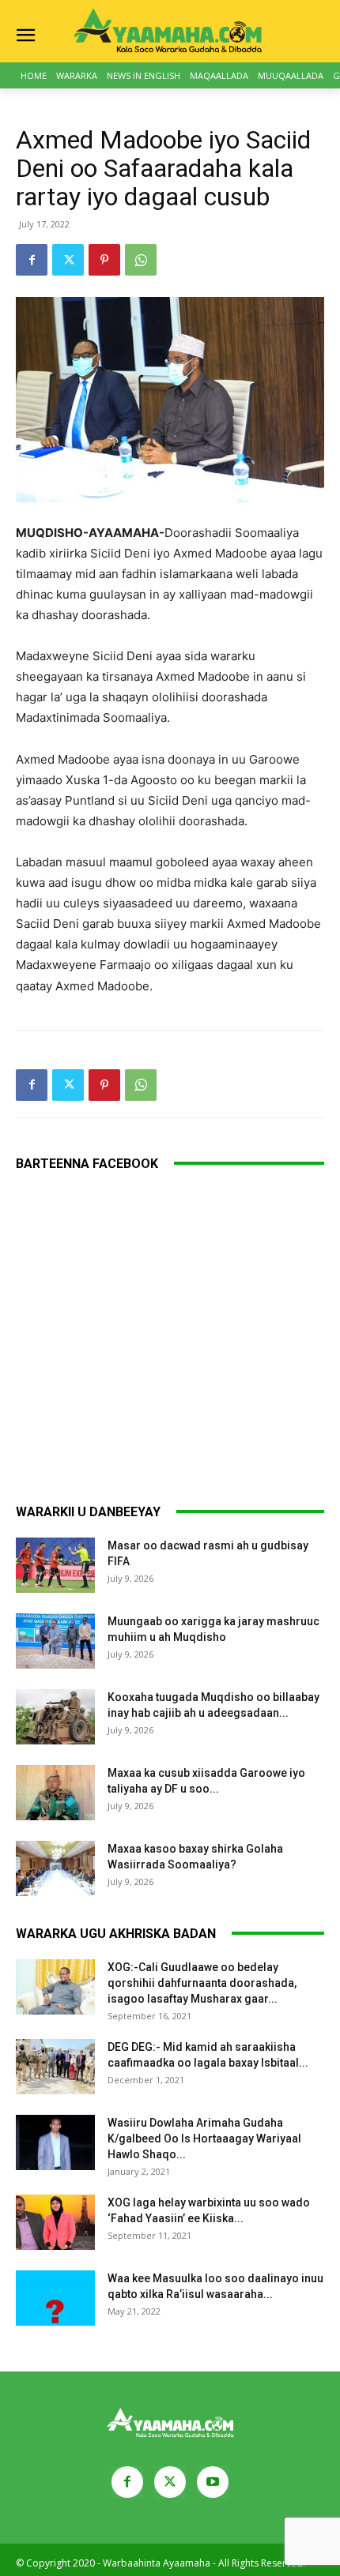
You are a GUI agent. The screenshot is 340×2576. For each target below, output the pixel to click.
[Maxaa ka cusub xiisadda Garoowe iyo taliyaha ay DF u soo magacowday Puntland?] (55, 1793)
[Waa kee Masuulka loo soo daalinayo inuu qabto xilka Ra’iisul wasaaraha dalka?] (55, 2298)
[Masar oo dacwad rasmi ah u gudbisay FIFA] (55, 1565)
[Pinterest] (104, 260)
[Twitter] (68, 260)
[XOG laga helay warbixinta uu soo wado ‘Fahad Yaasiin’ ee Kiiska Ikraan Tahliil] (55, 2222)
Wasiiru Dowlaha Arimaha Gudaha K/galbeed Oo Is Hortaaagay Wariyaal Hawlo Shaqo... (204, 2139)
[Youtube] (213, 2482)
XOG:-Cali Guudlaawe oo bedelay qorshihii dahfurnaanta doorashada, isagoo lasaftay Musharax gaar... (202, 1983)
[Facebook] (32, 260)
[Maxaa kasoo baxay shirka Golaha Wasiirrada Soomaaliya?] (55, 1868)
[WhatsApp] (141, 260)
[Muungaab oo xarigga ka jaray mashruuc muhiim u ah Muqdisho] (55, 1641)
